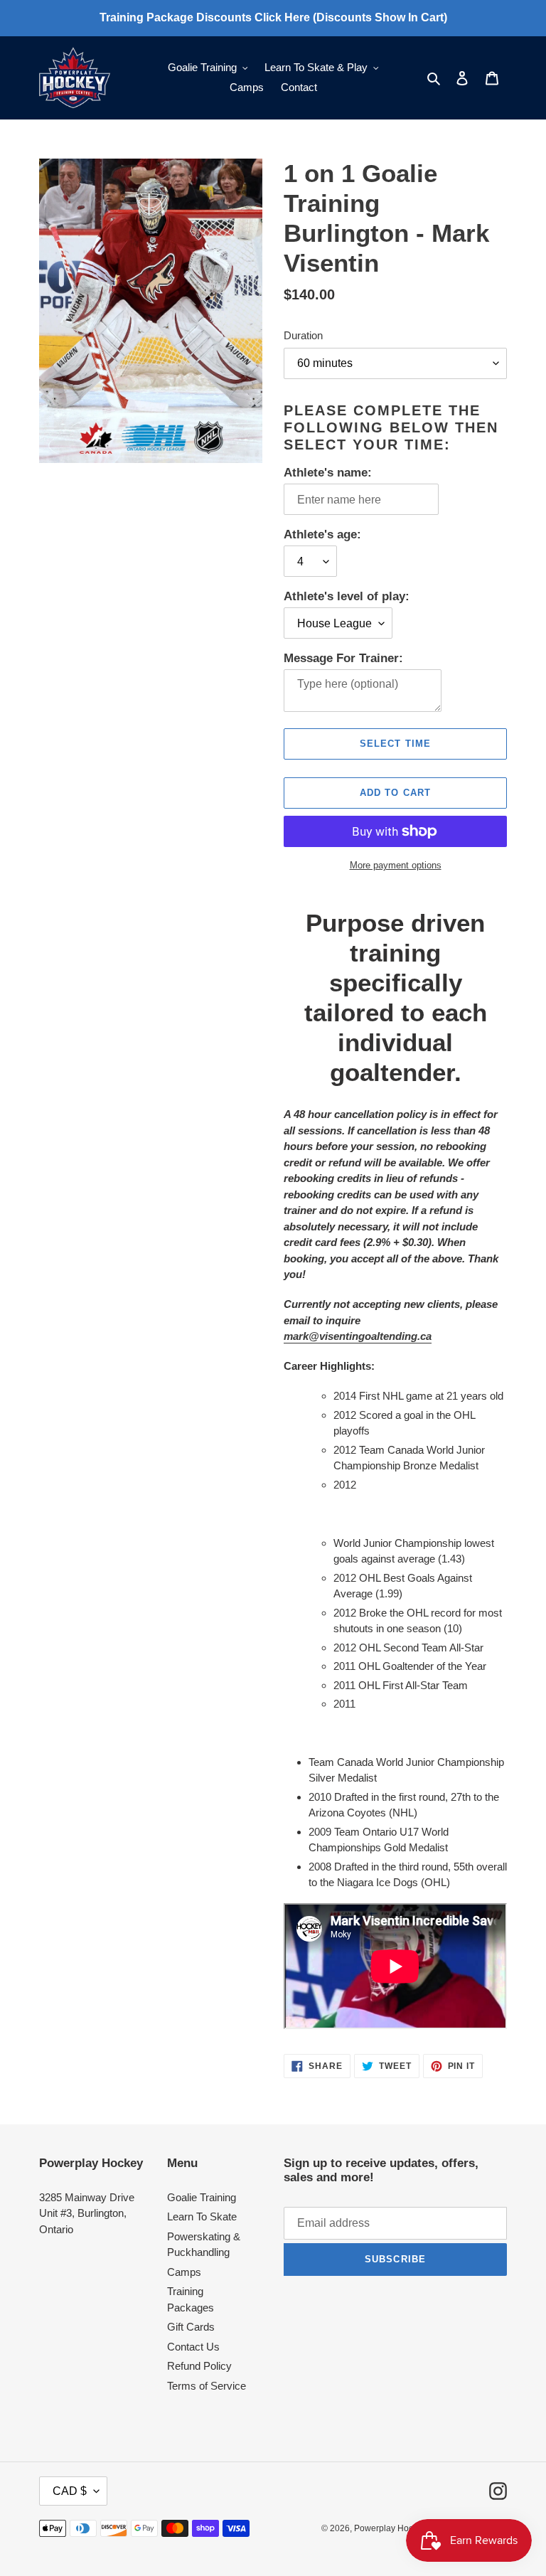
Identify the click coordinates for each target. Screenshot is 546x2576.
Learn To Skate (202, 2216)
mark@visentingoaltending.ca (358, 1336)
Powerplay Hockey (390, 2528)
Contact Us (193, 2347)
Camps (184, 2272)
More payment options (396, 865)
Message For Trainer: (343, 658)
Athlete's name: (328, 473)
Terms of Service (207, 2386)
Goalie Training (202, 2197)
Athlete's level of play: (347, 596)
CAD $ (70, 2491)
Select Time (395, 744)
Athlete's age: (322, 534)
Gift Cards (191, 2327)
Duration (303, 335)
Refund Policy (199, 2366)
